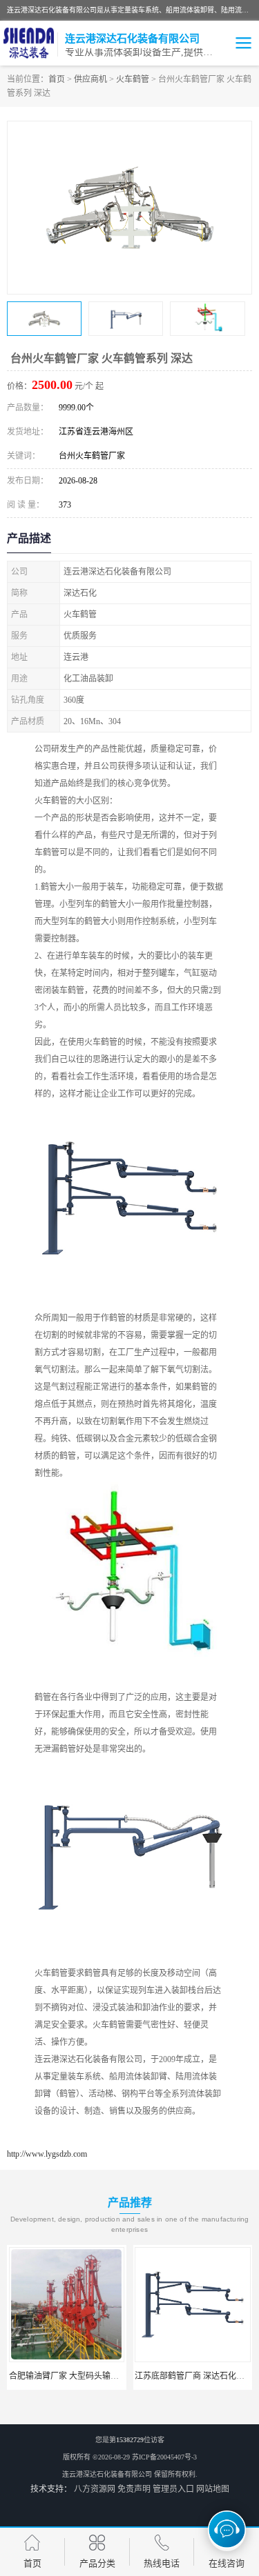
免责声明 (134, 2489)
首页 (57, 79)
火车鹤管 (133, 79)
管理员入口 (173, 2489)
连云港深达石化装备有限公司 (107, 2474)
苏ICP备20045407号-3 (164, 2457)
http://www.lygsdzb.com (47, 2154)
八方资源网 (95, 2489)
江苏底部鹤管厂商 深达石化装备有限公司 (166, 2376)
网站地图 (213, 2489)
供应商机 (90, 79)
